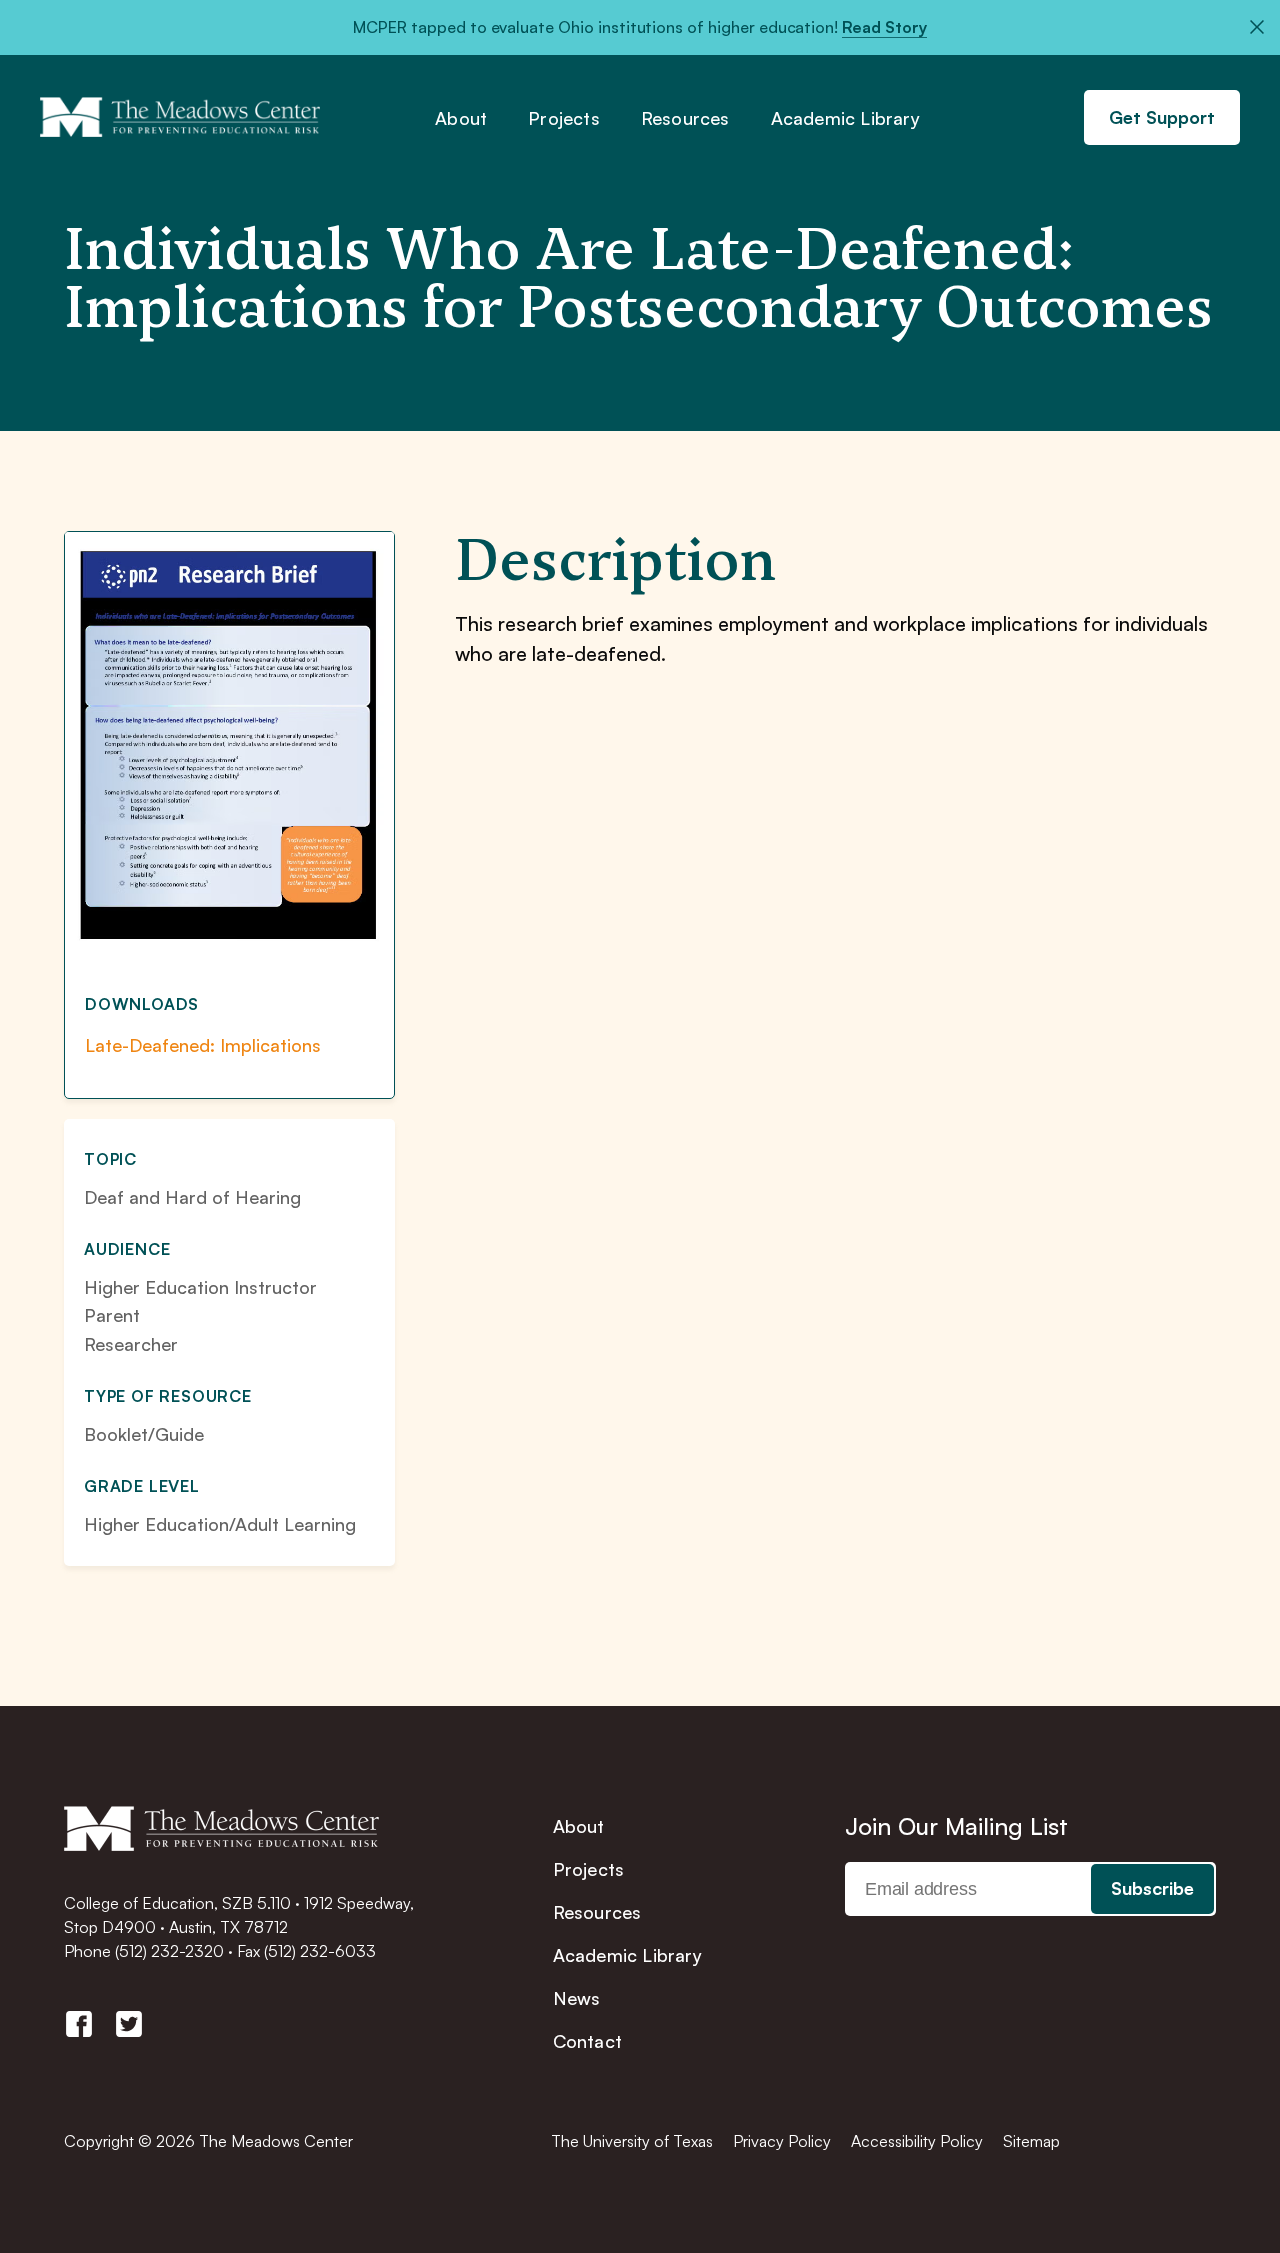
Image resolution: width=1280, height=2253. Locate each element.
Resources (685, 119)
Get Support (1162, 117)
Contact (587, 2041)
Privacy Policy (782, 2141)
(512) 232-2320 (169, 1951)
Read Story (884, 27)
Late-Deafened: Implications (203, 1045)
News (577, 1998)
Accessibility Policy (917, 2141)
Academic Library (845, 119)
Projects (564, 119)
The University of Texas (632, 2141)
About (461, 119)
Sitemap (1031, 2141)
